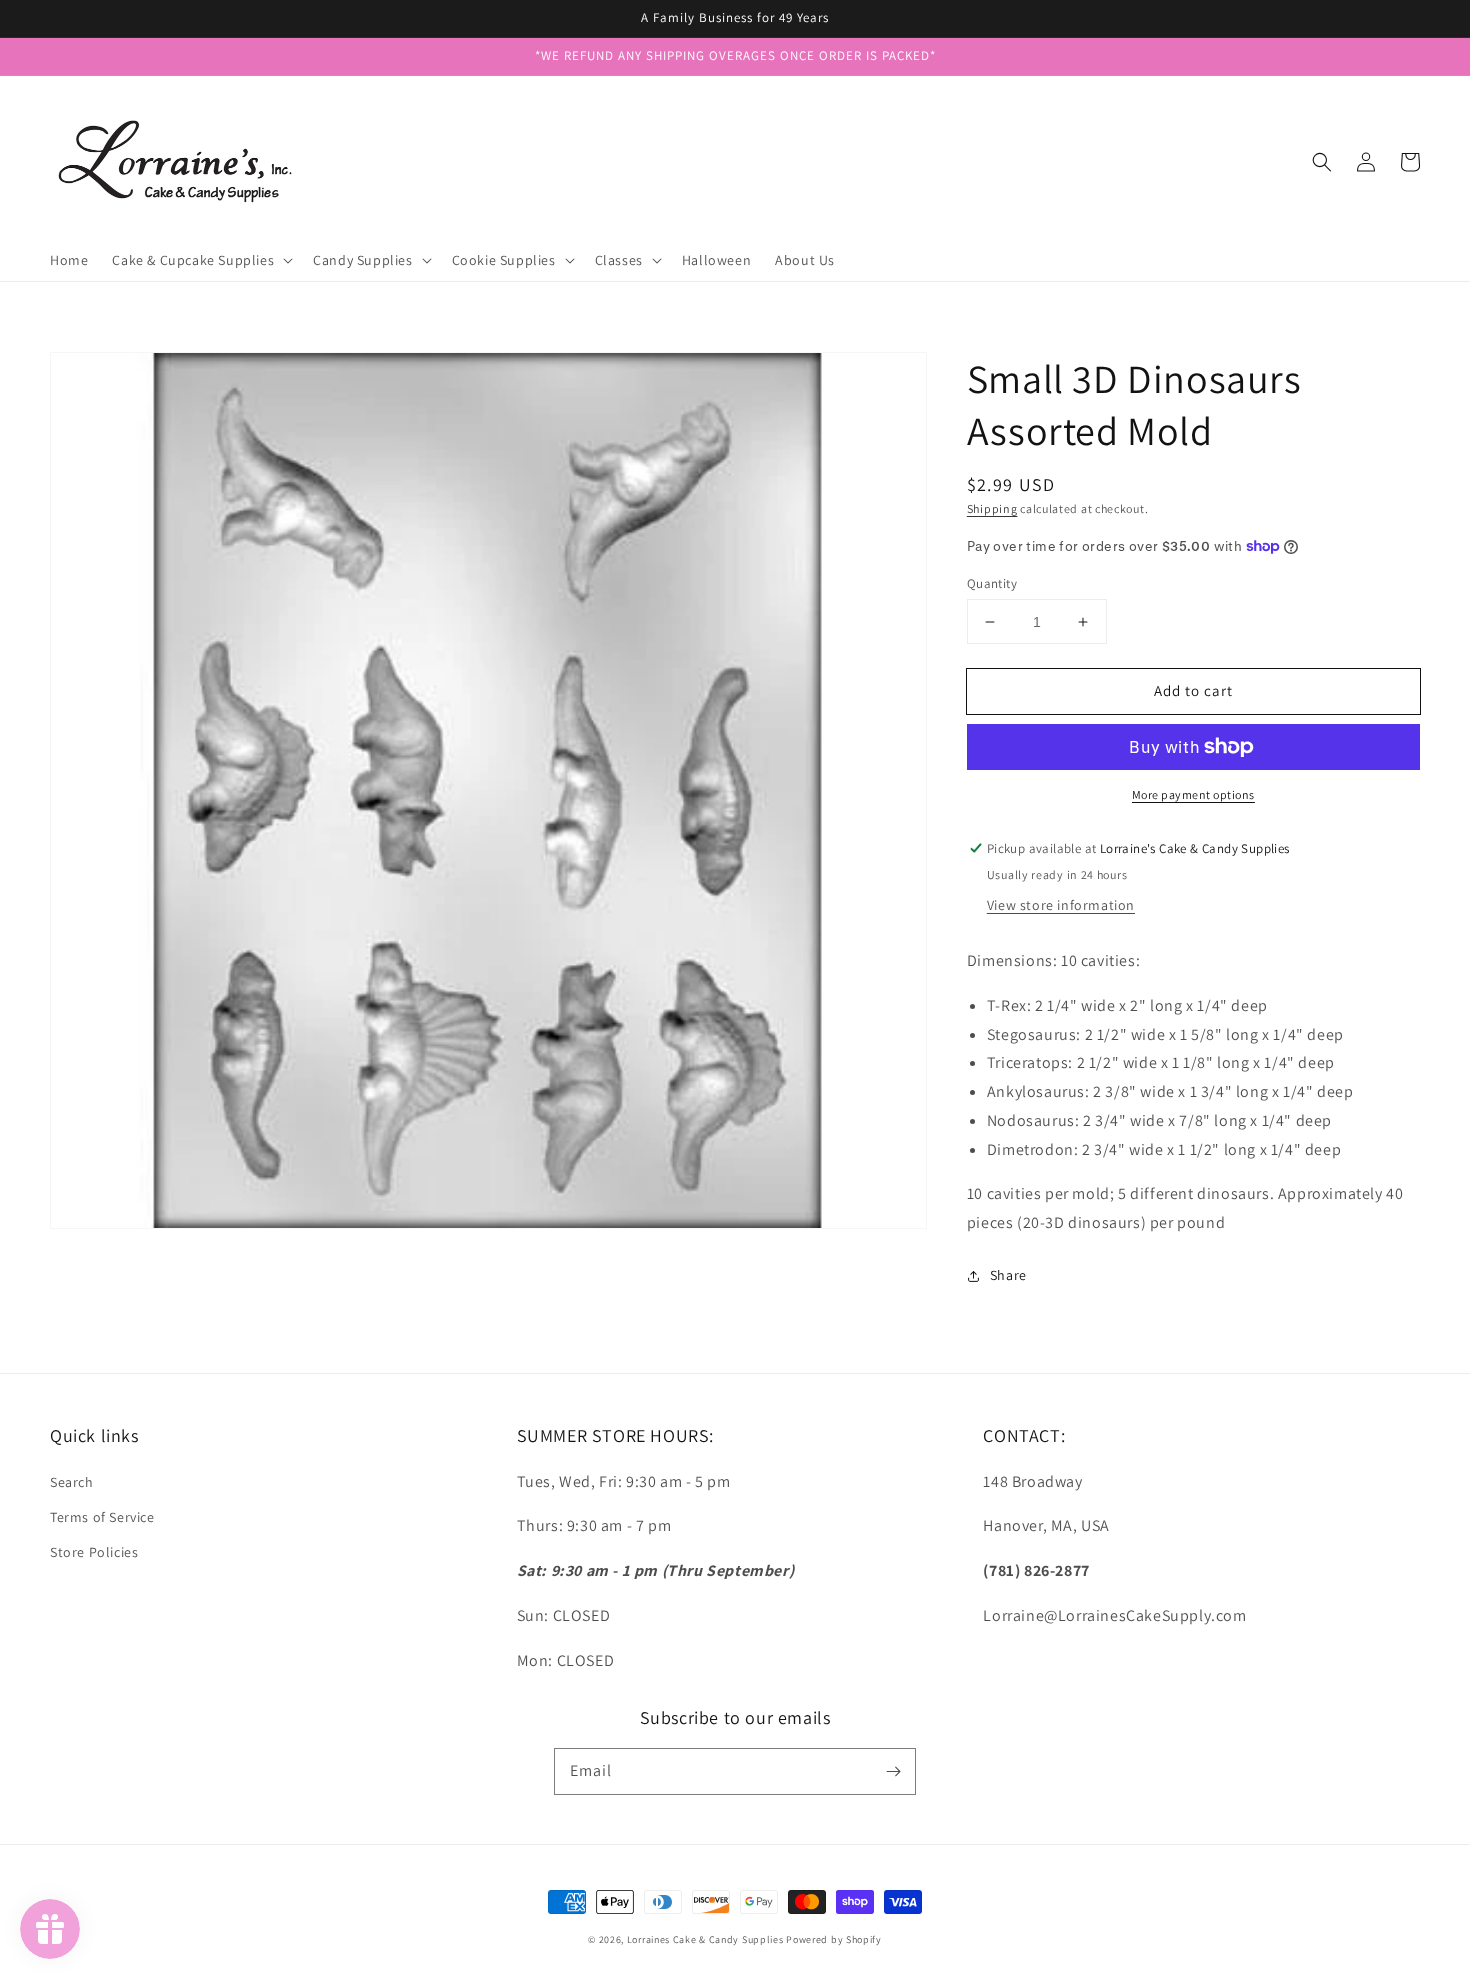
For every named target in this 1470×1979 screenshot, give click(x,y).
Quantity (992, 583)
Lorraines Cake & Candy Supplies (705, 1939)
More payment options (1193, 794)
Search (72, 1482)
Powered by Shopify (834, 1939)
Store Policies (94, 1552)
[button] (1322, 162)
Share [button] (1008, 1275)
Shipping (992, 508)
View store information (1061, 905)
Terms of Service (102, 1517)
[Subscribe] (893, 1771)
